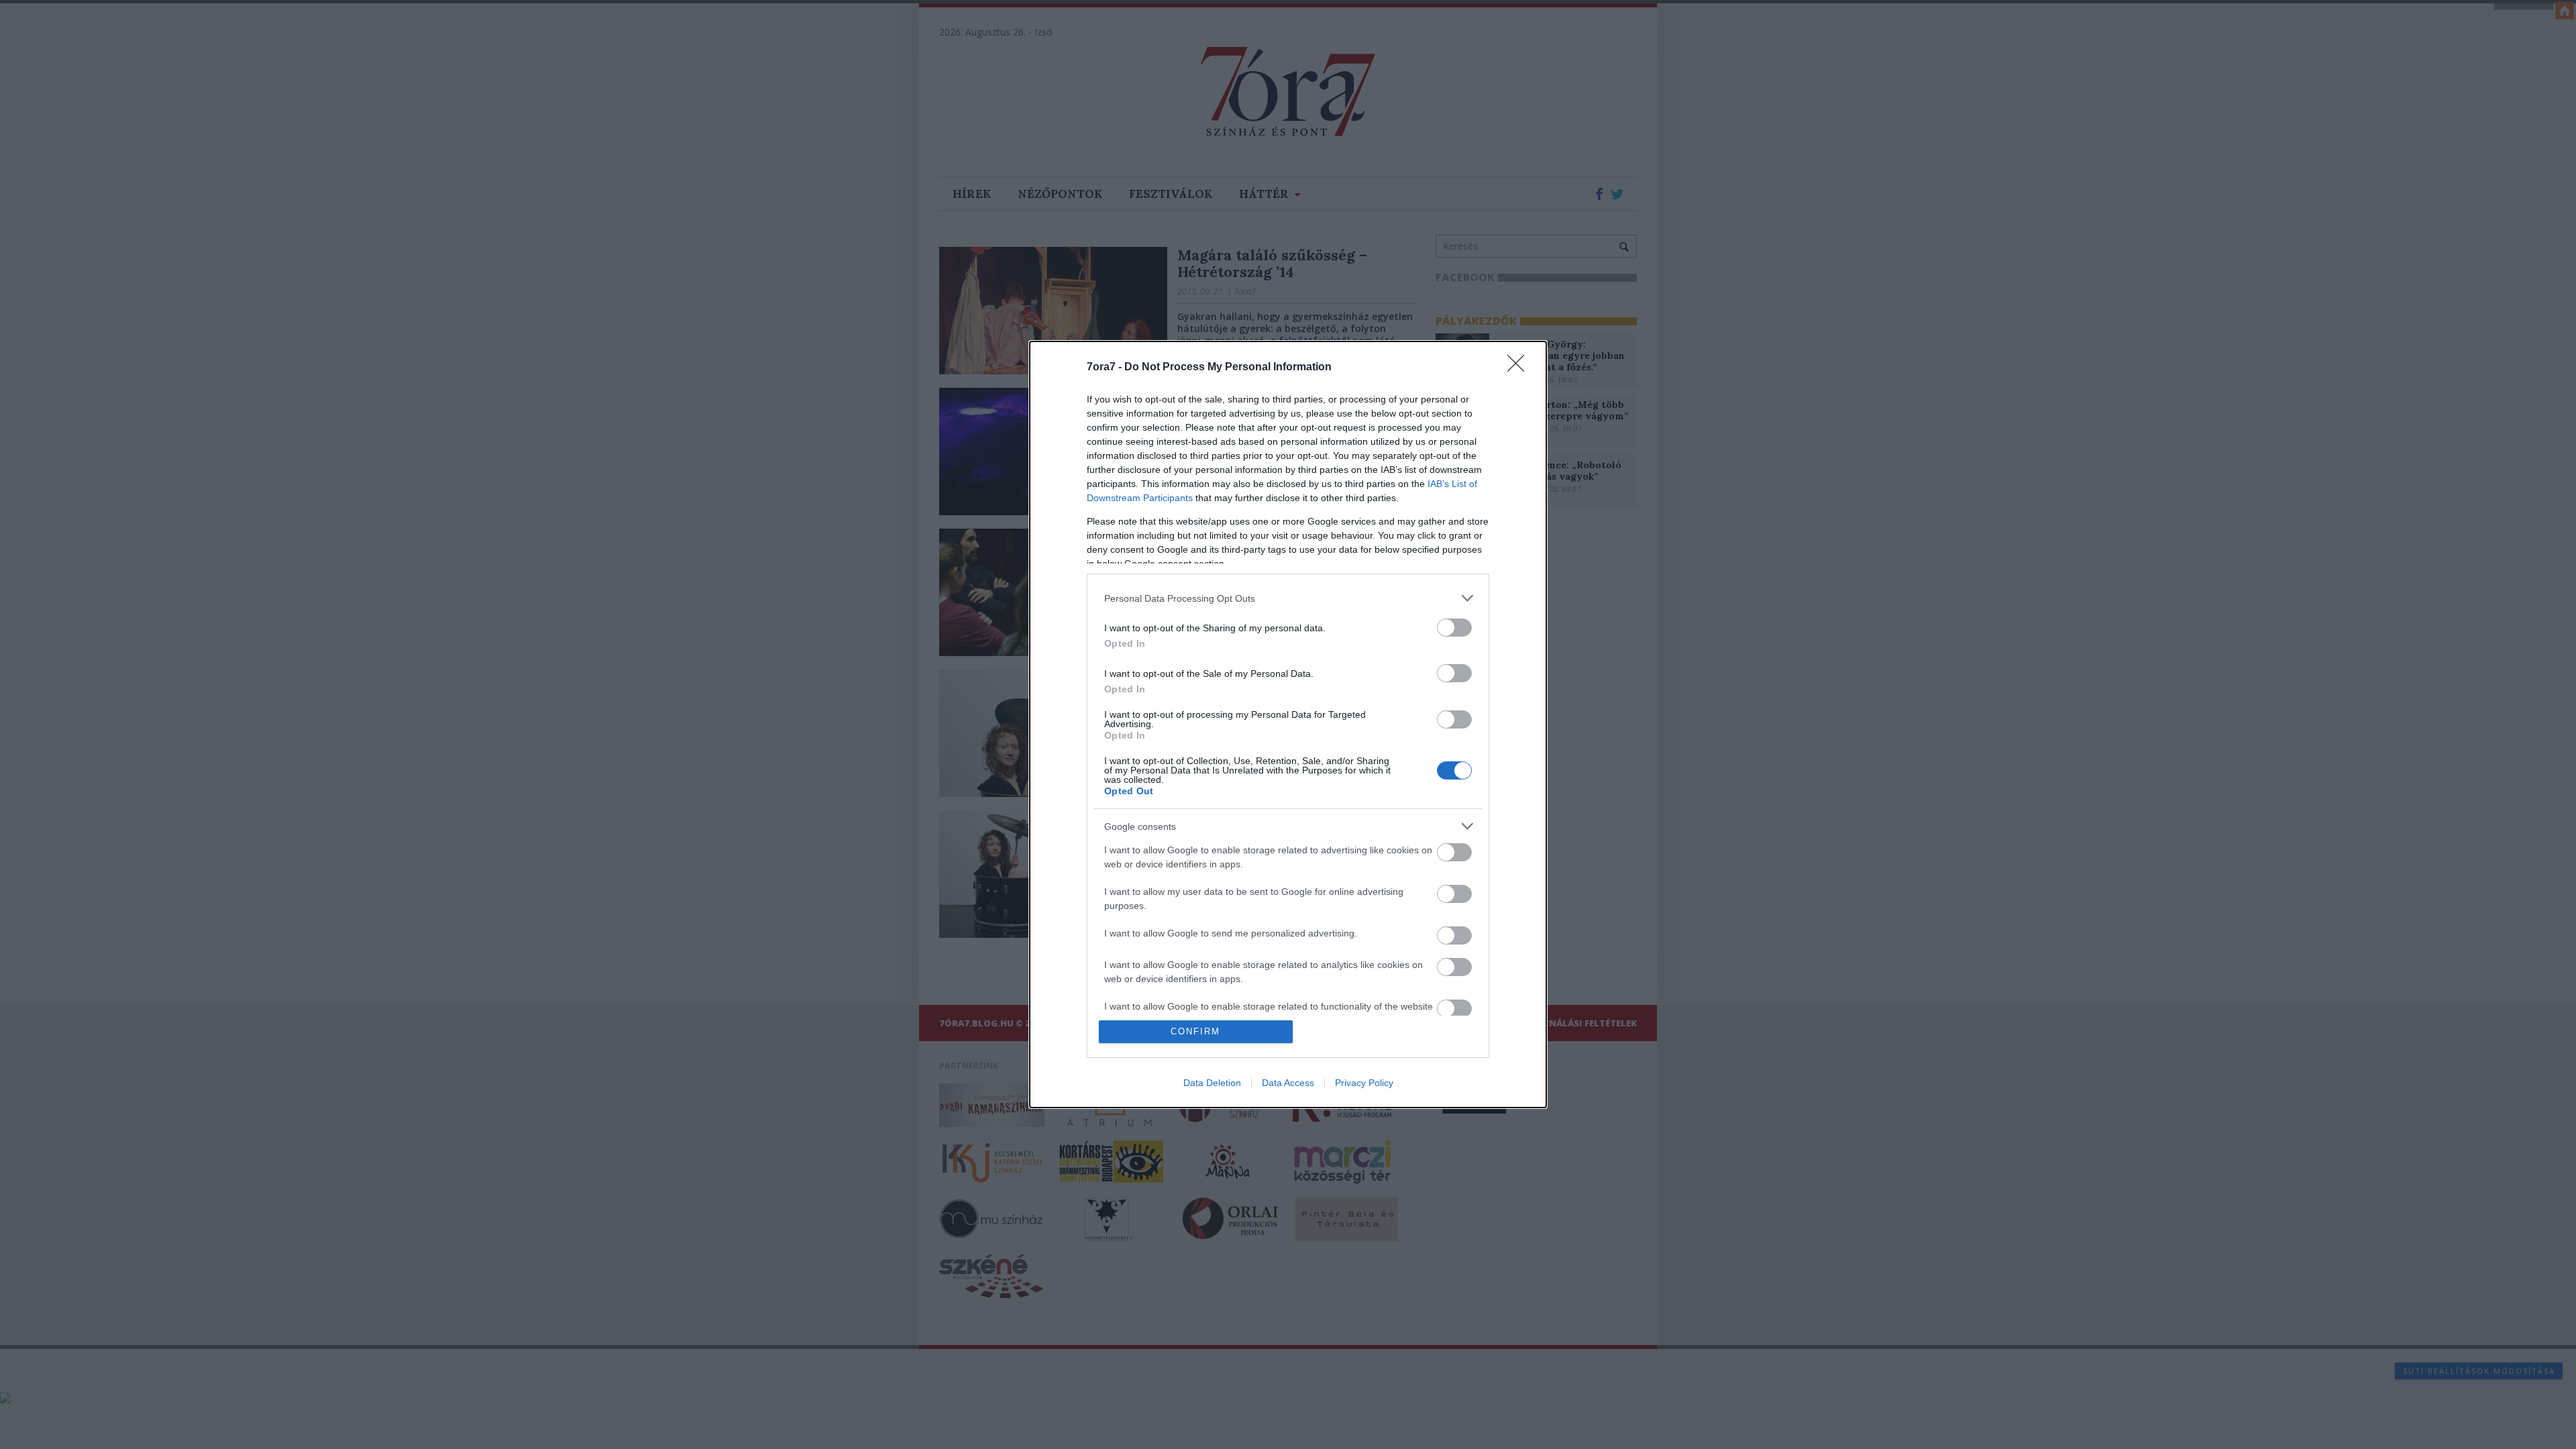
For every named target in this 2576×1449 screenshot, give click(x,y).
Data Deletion (1212, 1083)
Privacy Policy (1364, 1083)
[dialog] (1288, 724)
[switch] (1454, 628)
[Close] (1520, 368)
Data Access (1288, 1083)
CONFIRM (1195, 1031)
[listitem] (1288, 598)
